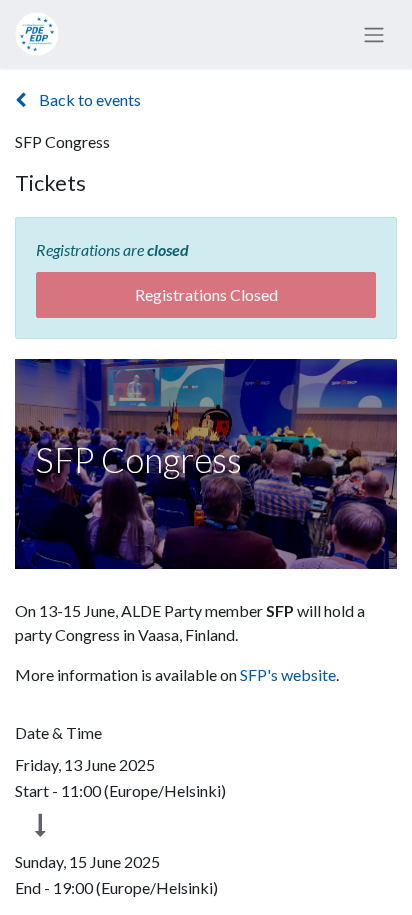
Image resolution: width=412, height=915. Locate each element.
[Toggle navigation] (374, 34)
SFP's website (288, 674)
